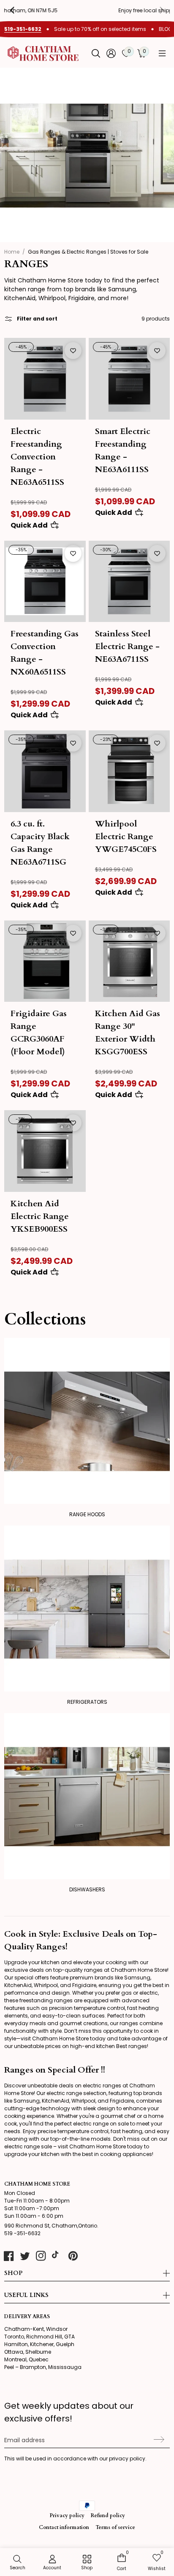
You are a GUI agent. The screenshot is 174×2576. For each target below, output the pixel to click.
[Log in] (111, 53)
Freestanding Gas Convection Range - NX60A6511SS (45, 653)
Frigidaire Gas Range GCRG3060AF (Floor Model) (39, 1032)
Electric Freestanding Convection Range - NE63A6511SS (37, 457)
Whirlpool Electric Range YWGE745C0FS (126, 836)
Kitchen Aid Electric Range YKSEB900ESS (40, 1216)
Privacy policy (67, 2515)
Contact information (64, 2527)
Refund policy (108, 2515)
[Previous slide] (19, 10)
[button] (162, 53)
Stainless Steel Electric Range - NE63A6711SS (127, 646)
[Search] (96, 53)
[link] (87, 2563)
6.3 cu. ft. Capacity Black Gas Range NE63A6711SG (40, 843)
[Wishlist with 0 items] (73, 351)
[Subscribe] (158, 2440)
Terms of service (115, 2527)
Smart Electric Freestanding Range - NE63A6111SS (123, 450)
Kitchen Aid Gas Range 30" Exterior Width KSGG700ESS (128, 1032)
